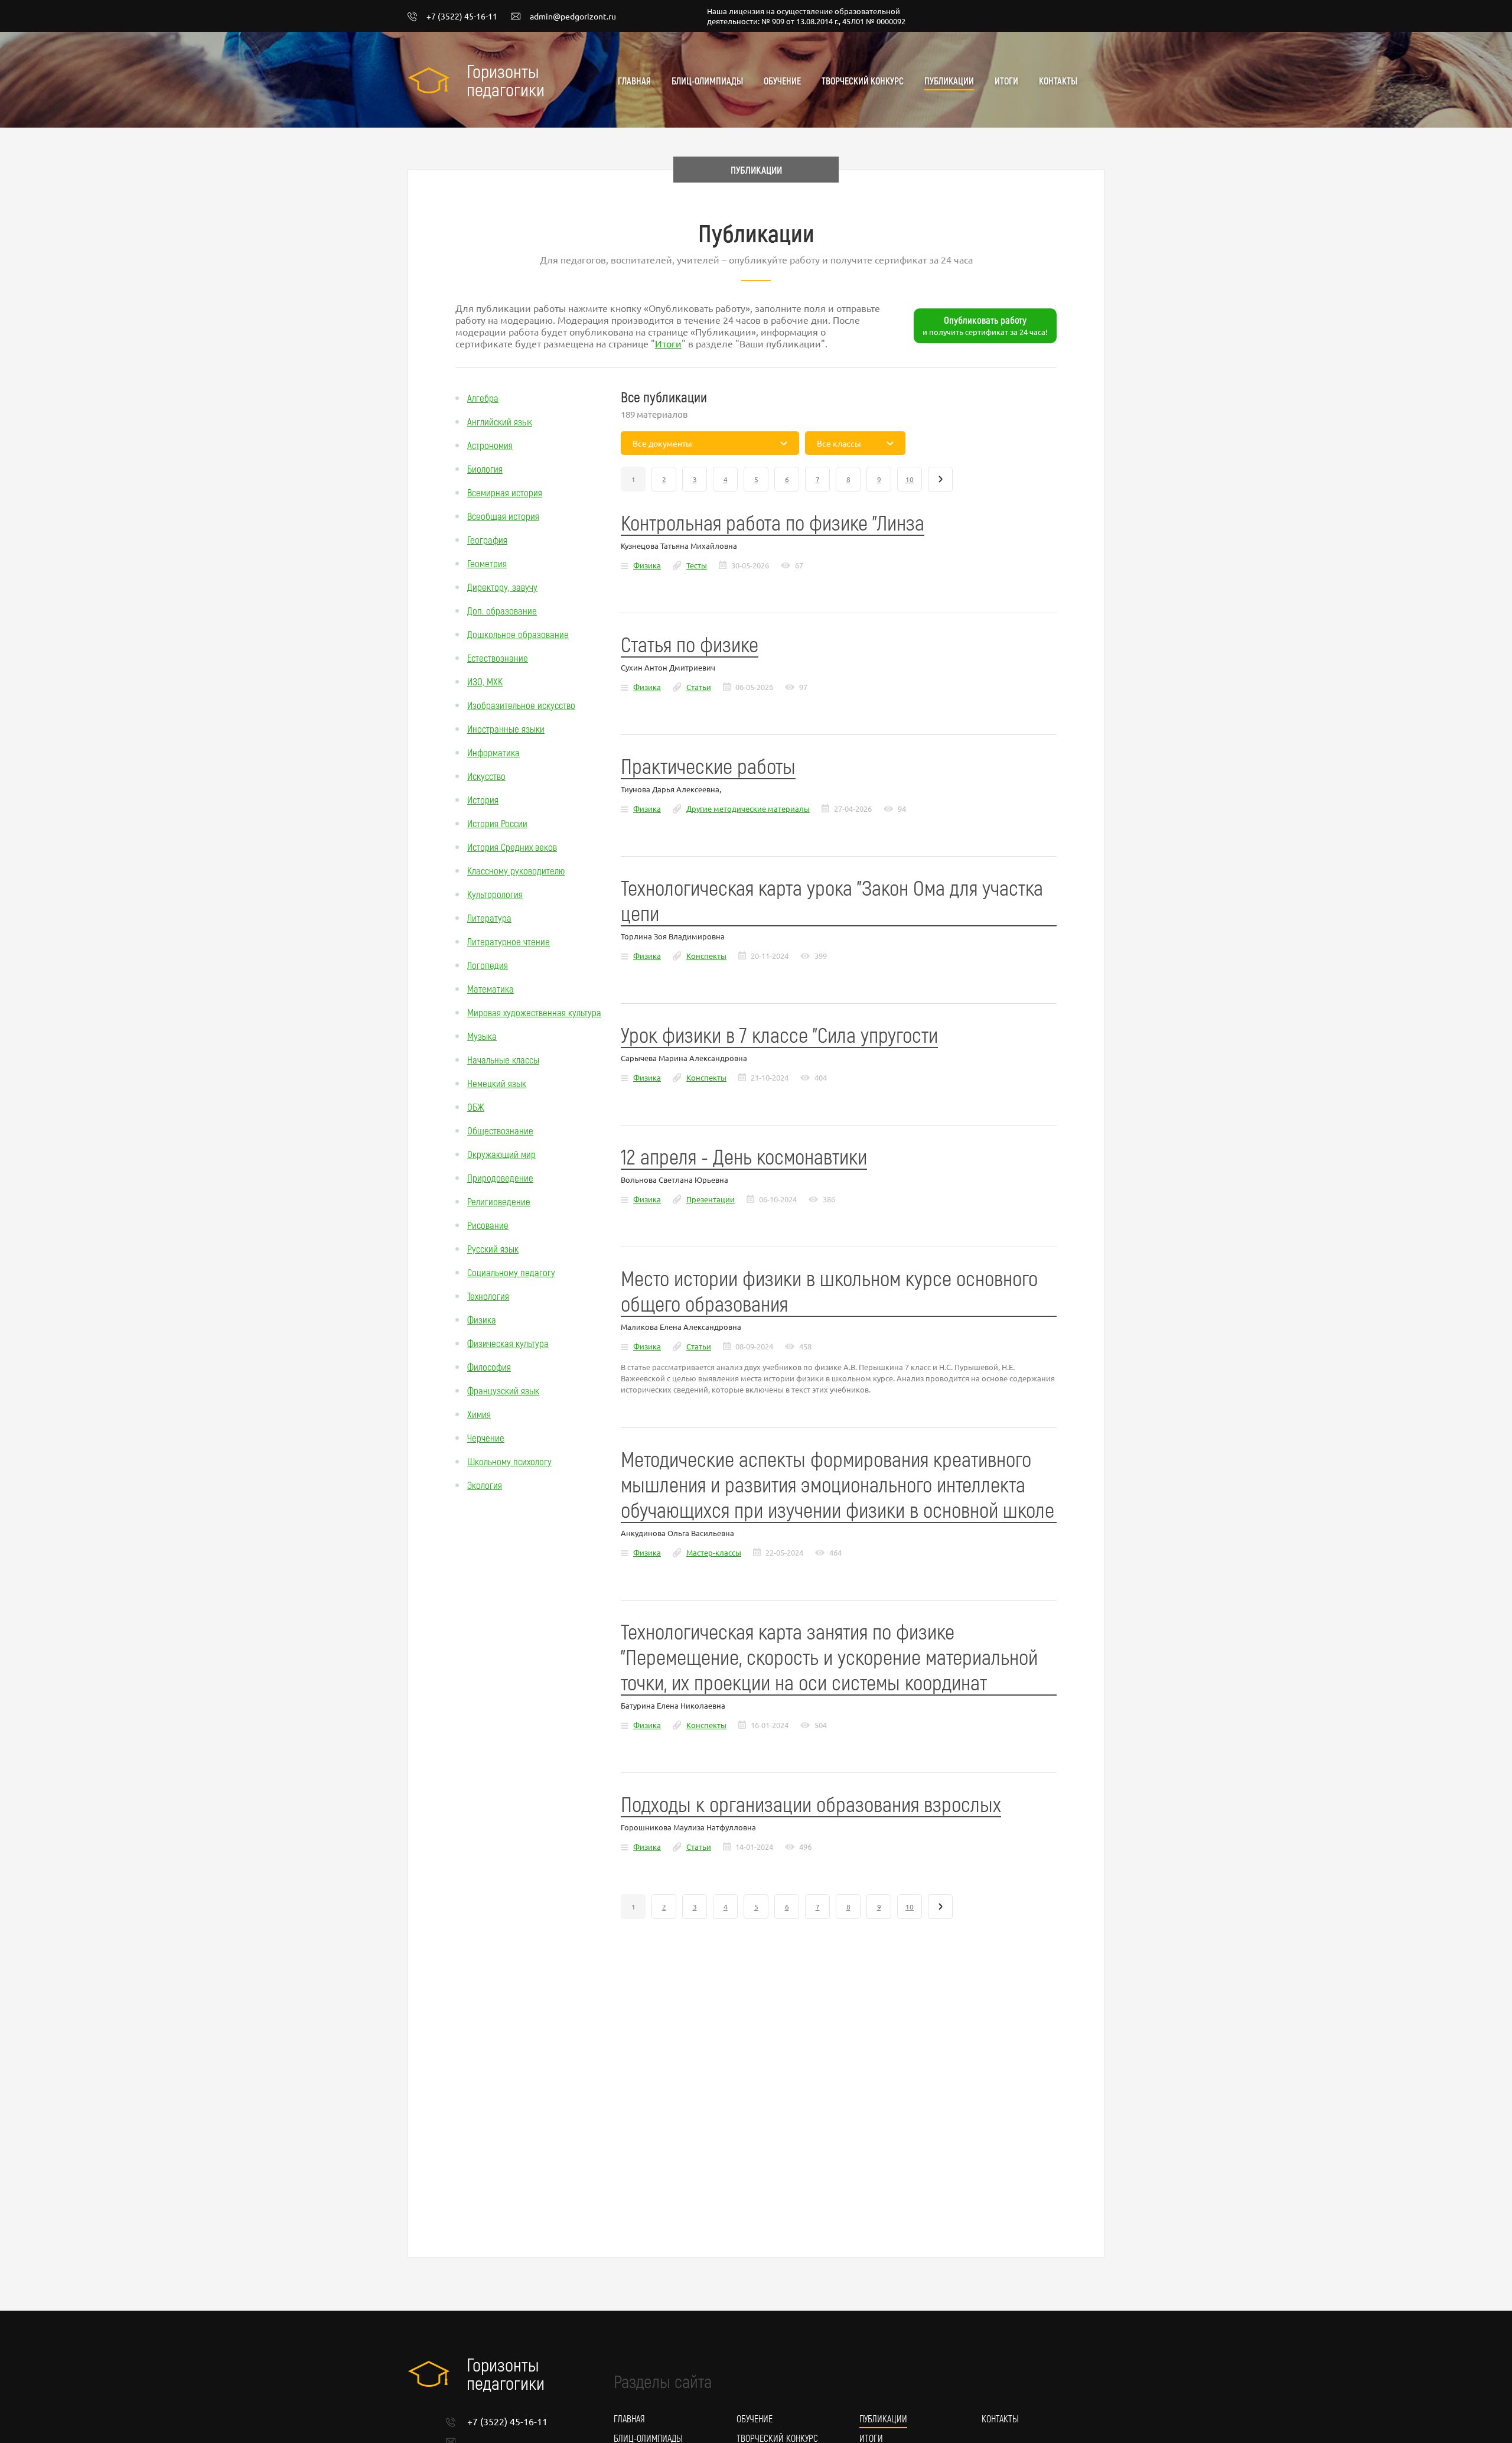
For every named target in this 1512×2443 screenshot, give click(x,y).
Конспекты (706, 956)
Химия (479, 1414)
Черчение (486, 1437)
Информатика (493, 752)
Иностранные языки (506, 728)
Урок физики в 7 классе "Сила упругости (779, 1034)
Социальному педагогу (511, 1272)
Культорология (495, 894)
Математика (491, 988)
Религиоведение (499, 1201)
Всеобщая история (503, 516)
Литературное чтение (509, 941)
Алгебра (483, 398)
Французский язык (503, 1390)
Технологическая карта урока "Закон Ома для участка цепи (832, 900)
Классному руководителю (516, 870)
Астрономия (490, 445)
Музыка (482, 1036)
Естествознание (498, 658)
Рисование (488, 1225)
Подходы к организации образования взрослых (811, 1803)
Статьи (699, 687)
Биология (485, 469)
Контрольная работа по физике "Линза (773, 522)
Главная (634, 81)
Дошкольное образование (518, 634)
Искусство (486, 776)
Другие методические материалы (748, 809)
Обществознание (500, 1130)
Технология (488, 1296)
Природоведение (500, 1177)
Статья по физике (690, 644)
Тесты (697, 565)
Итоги (1006, 81)
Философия (489, 1367)
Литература (489, 918)
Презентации (711, 1199)
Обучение (782, 81)
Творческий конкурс (863, 81)
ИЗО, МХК (485, 681)
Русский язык (493, 1248)
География (487, 539)
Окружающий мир (501, 1154)
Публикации (949, 81)
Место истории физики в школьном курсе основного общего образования (829, 1290)
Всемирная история (505, 492)
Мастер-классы (714, 1552)
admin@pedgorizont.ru (573, 17)
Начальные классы (503, 1059)
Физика (482, 1319)
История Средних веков (512, 847)
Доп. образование (502, 610)
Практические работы (708, 765)
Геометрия (487, 563)
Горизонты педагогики (506, 80)
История (483, 799)
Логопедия (488, 965)
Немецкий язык (497, 1083)
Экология (485, 1485)
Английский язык (500, 421)
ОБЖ (476, 1107)
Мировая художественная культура (534, 1012)
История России (497, 823)
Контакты (1058, 81)
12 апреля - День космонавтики (744, 1156)
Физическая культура (508, 1343)
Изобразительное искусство (521, 705)
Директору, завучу (502, 587)
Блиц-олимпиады (707, 81)
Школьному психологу (509, 1461)
